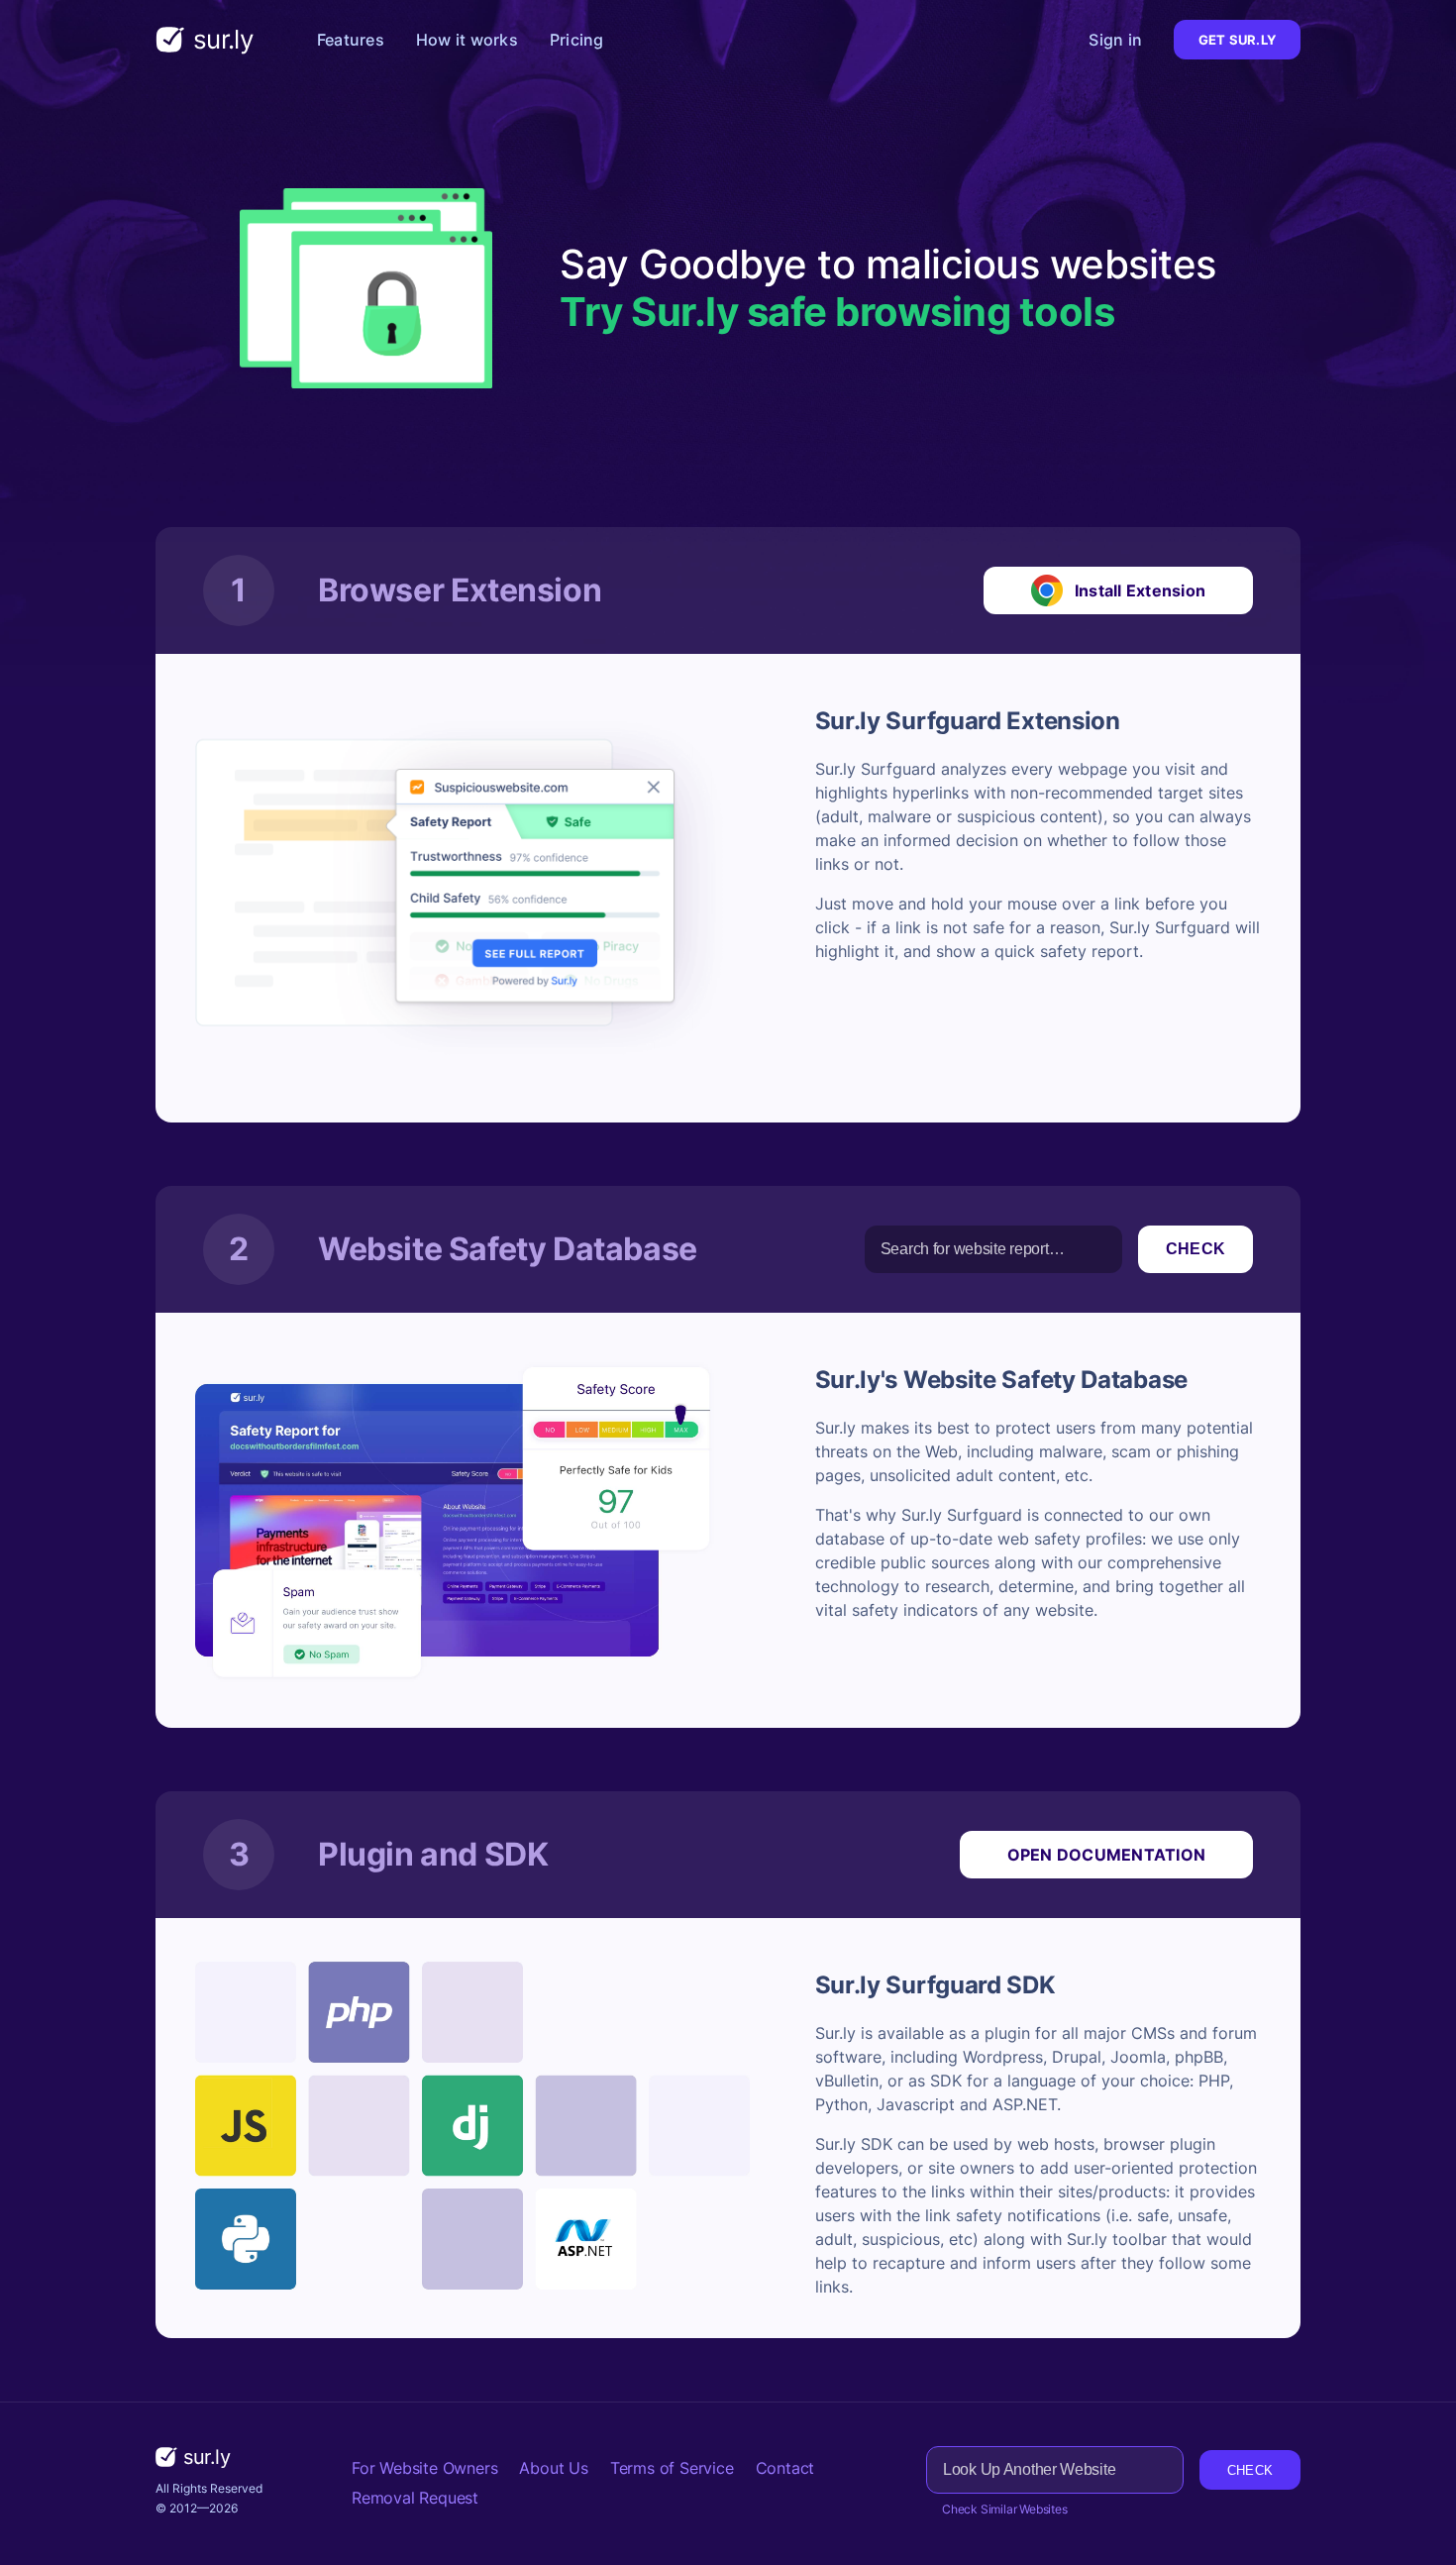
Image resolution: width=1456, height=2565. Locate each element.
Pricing (577, 40)
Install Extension (1140, 590)
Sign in (1115, 40)
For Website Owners (424, 2468)
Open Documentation (1107, 1855)
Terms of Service (672, 2468)
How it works (467, 40)
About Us (553, 2468)
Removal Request (415, 2498)
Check (1196, 1249)
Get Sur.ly (1237, 40)
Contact (785, 2468)
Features (351, 40)
